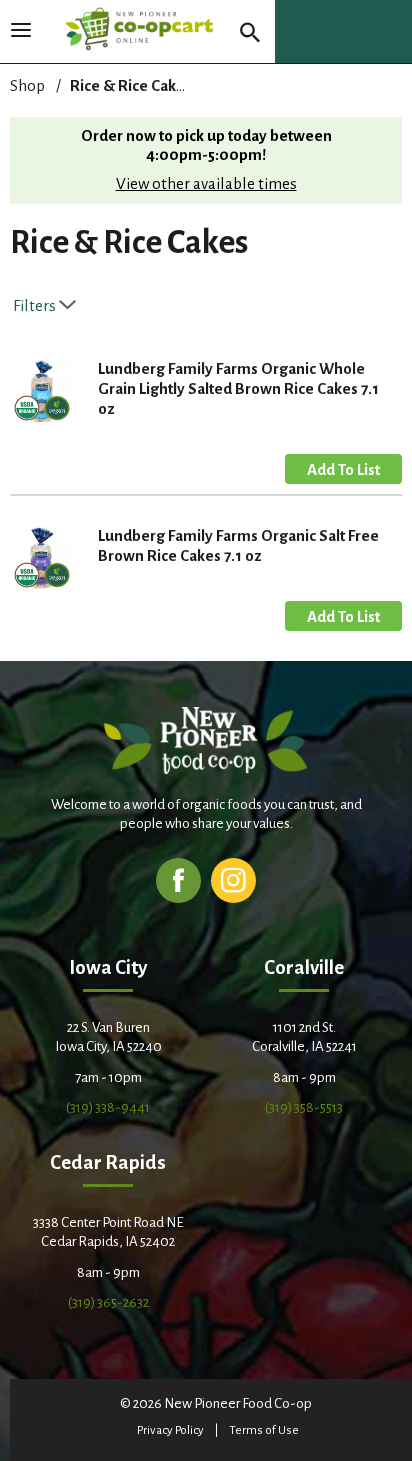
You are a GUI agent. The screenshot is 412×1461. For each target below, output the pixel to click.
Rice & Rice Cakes (131, 85)
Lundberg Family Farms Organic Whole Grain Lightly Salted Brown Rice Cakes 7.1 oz (238, 388)
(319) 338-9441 (108, 1107)
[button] (343, 469)
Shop (27, 85)
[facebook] (178, 879)
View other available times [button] (206, 183)
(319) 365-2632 (108, 1302)
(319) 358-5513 (304, 1107)
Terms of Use (264, 1430)
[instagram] (233, 879)
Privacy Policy (170, 1430)
